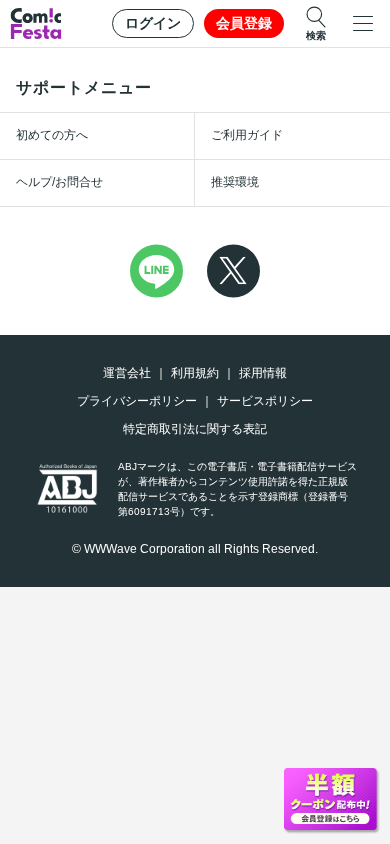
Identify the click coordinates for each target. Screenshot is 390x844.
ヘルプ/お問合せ (59, 182)
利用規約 (195, 373)
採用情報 (263, 373)
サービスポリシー (265, 401)
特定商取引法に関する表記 (195, 429)
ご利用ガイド (247, 135)
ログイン (153, 23)
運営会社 (127, 373)
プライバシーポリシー (137, 401)
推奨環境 (235, 182)
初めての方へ (52, 135)
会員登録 (244, 23)
